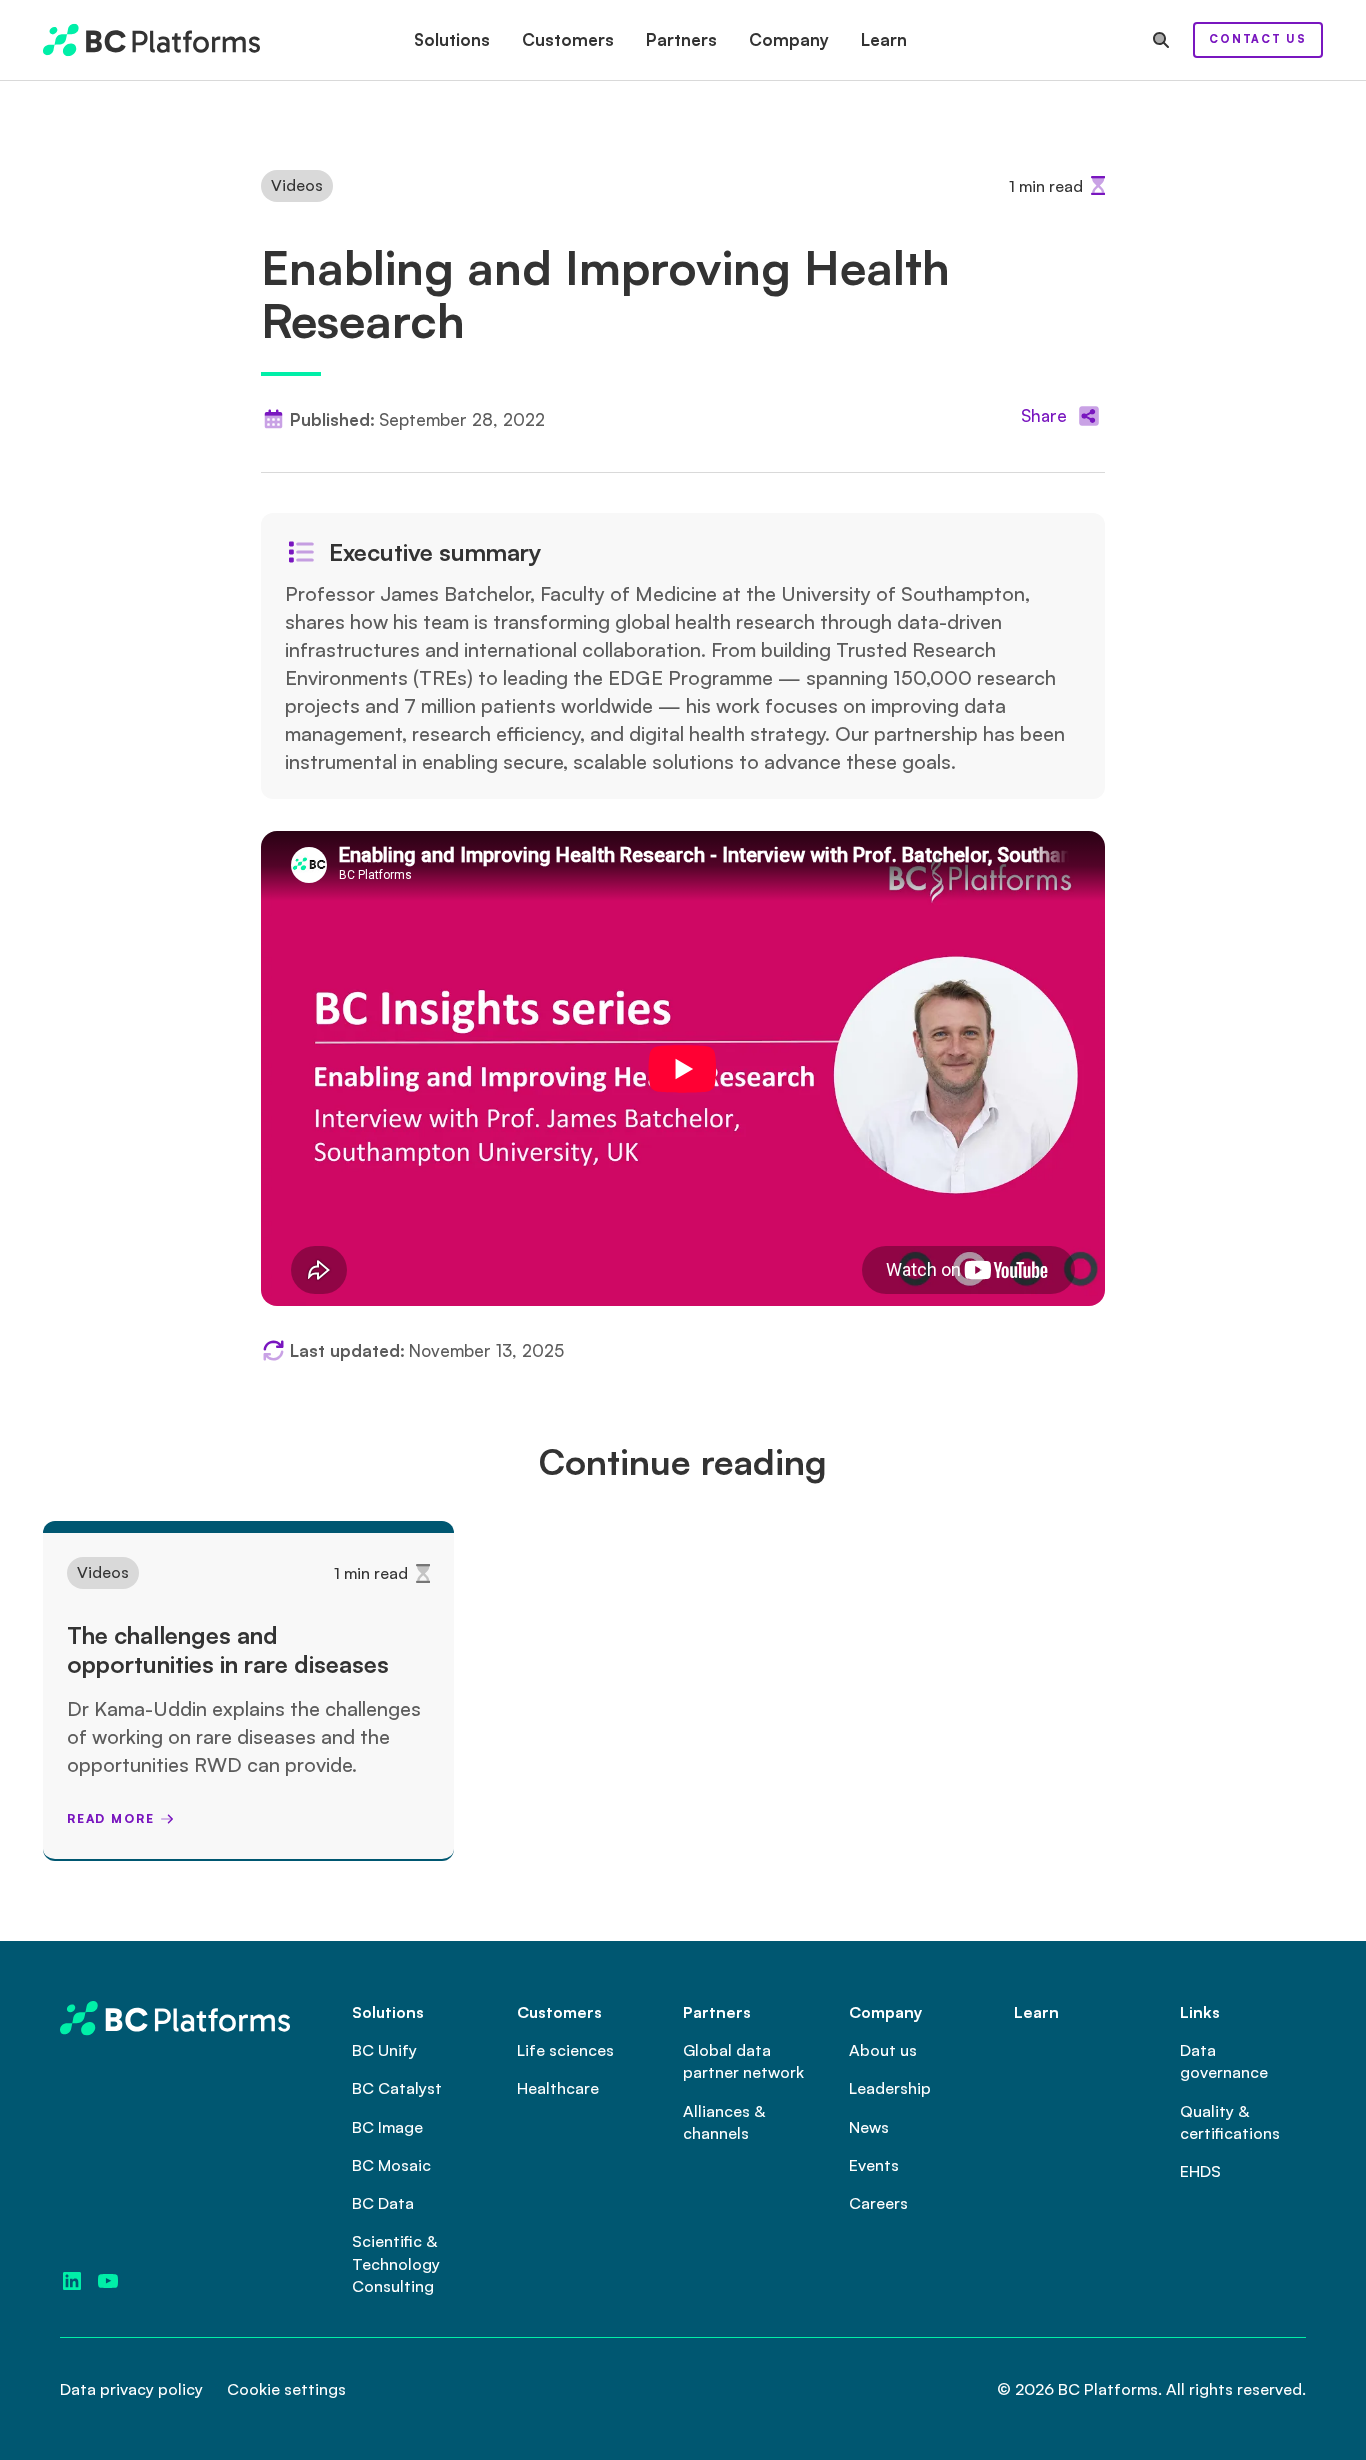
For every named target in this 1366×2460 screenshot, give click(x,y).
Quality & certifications (1230, 2122)
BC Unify (384, 2050)
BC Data (383, 2203)
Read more (111, 1818)
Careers (878, 2203)
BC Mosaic (391, 2165)
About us (883, 2050)
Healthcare (558, 2088)
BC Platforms (1108, 2389)
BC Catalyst (397, 2088)
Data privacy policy (131, 2389)
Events (874, 2165)
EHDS (1200, 2171)
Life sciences (565, 2050)
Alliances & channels (724, 2122)
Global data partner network (743, 2061)
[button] (452, 40)
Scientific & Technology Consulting (396, 2263)
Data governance (1224, 2061)
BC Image (387, 2127)
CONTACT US (1258, 39)
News (869, 2127)
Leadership (890, 2088)
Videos (297, 185)
